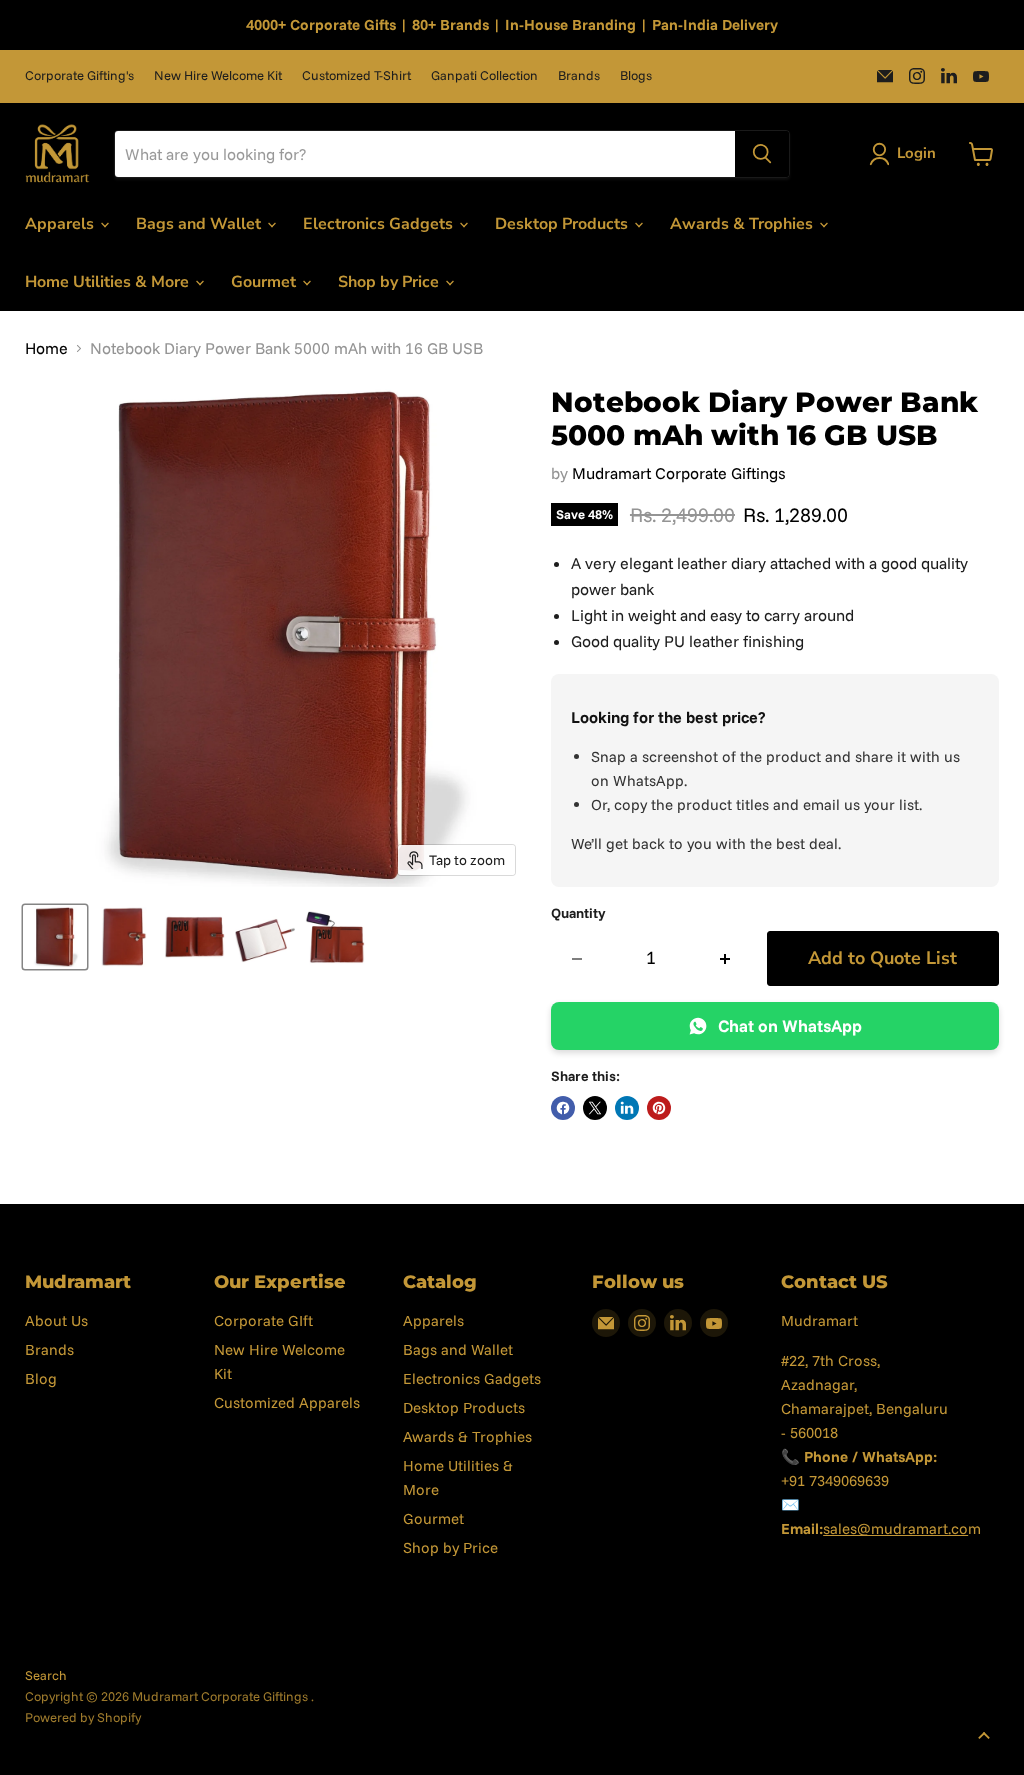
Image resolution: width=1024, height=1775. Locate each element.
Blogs (636, 75)
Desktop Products (563, 224)
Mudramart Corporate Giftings (679, 473)
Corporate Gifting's (79, 75)
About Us (56, 1320)
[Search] (762, 154)
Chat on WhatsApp (790, 1025)
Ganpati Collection (484, 75)
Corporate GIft (263, 1320)
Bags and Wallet (200, 224)
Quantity (578, 913)
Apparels (61, 224)
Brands (579, 75)
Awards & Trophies (743, 224)
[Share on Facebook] (563, 1108)
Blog (41, 1378)
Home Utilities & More (109, 282)
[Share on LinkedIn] (627, 1108)
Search (46, 1675)
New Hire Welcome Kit (218, 75)
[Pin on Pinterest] (659, 1108)
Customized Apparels (287, 1402)
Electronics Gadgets (380, 224)
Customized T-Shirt (356, 75)
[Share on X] (595, 1108)
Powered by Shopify (83, 1717)
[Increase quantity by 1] (725, 958)
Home (46, 348)
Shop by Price (390, 282)
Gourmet (265, 282)
